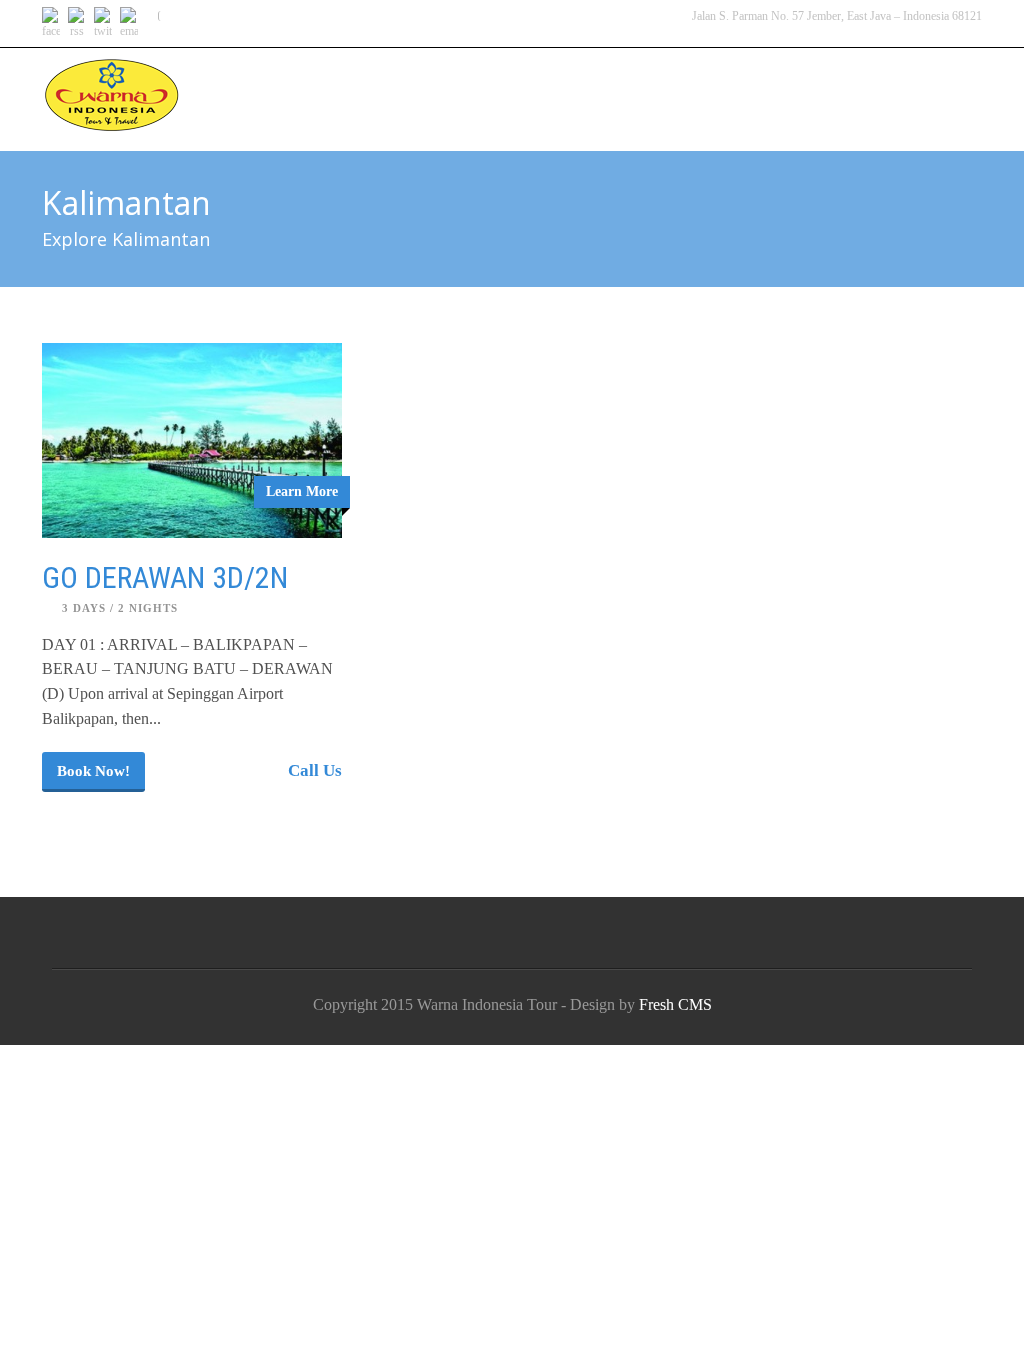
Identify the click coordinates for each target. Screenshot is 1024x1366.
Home (450, 82)
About (827, 82)
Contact (926, 82)
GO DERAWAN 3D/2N (165, 577)
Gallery (651, 82)
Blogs (742, 82)
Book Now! (93, 771)
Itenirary (545, 82)
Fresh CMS (675, 1004)
